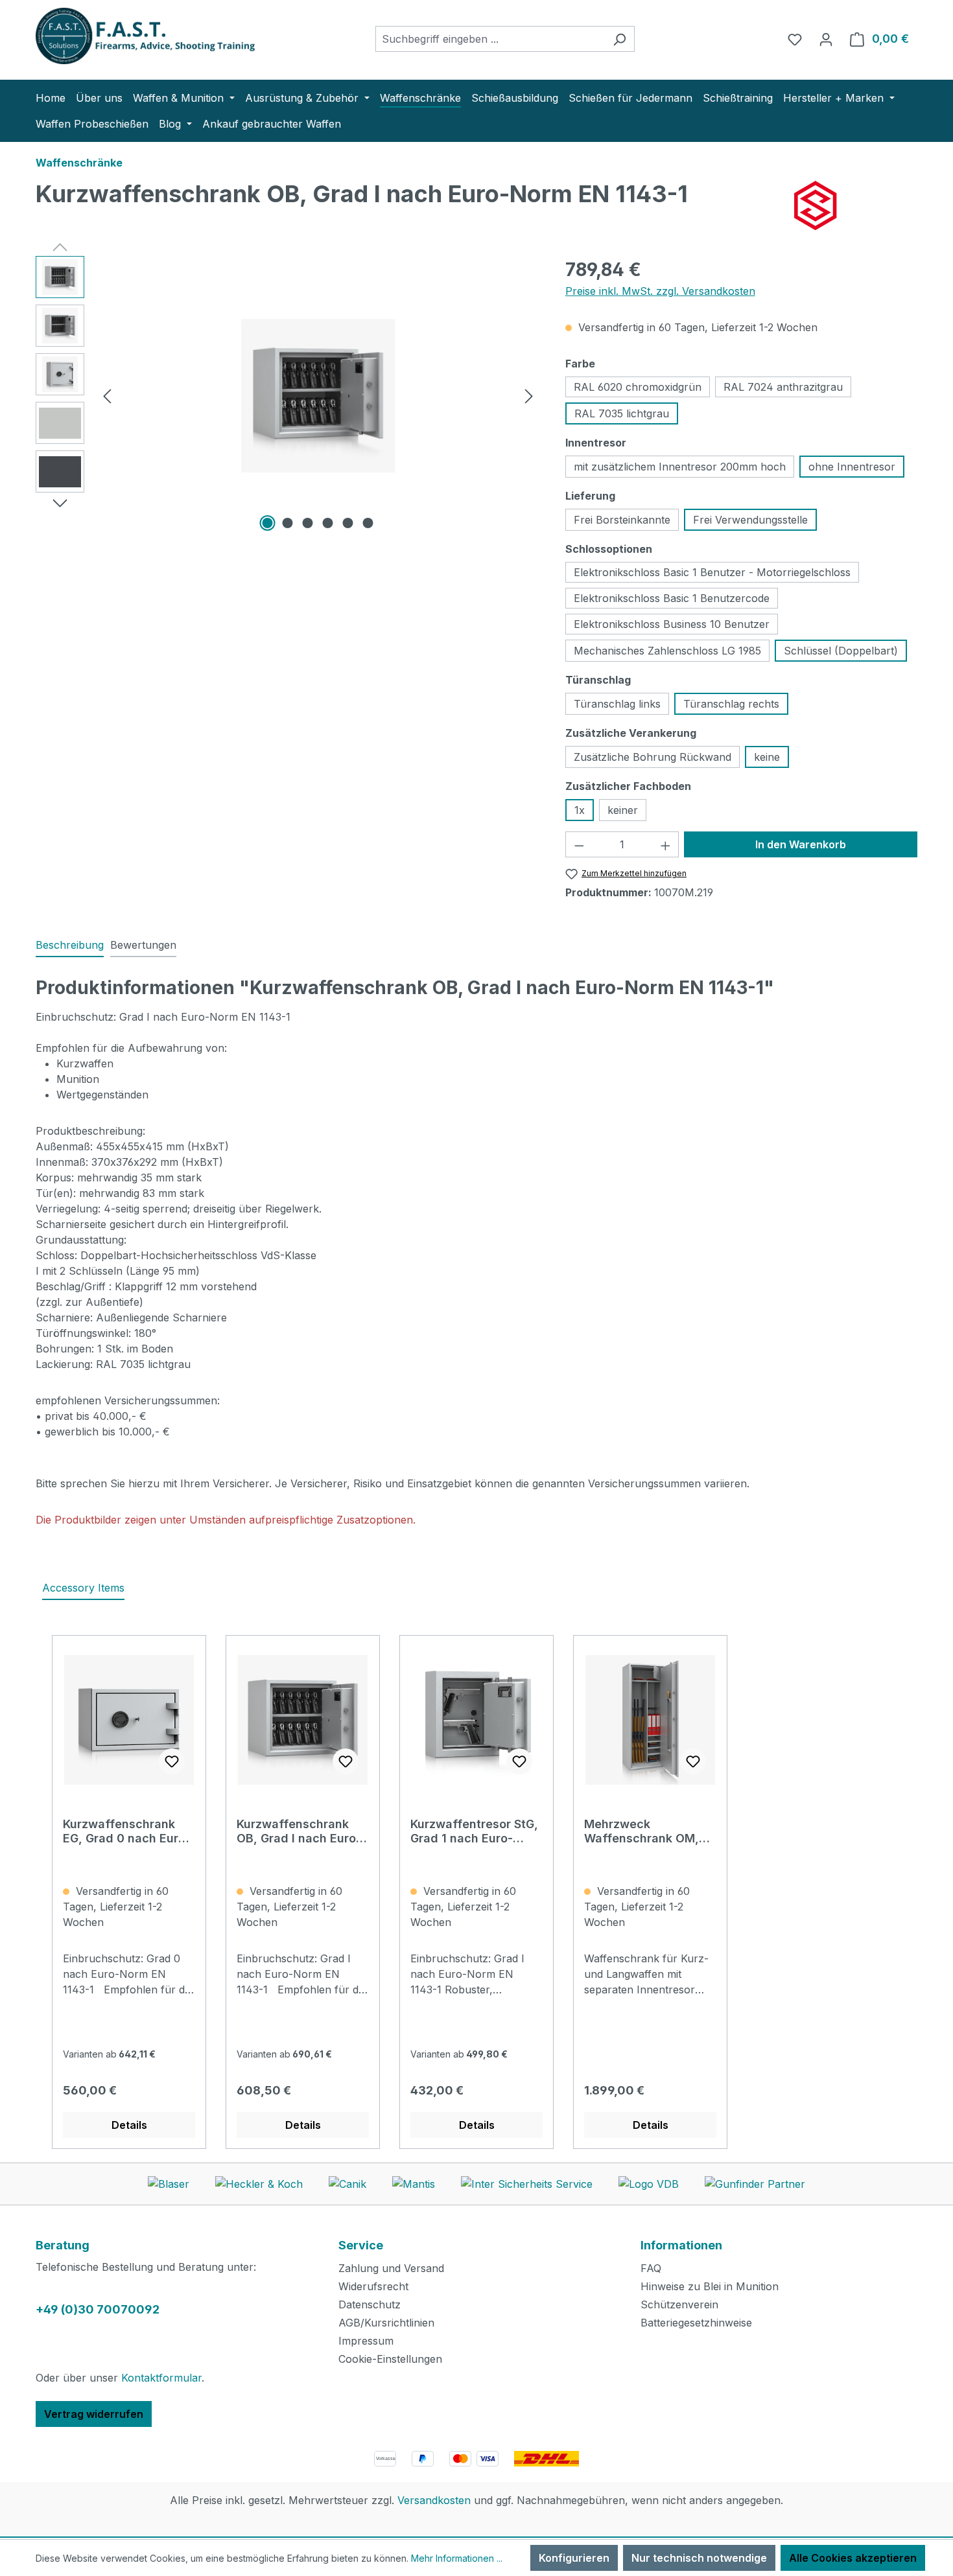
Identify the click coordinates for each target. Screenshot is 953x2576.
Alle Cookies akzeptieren (853, 2558)
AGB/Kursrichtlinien (386, 2323)
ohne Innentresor (852, 467)
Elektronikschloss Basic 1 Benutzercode (672, 598)
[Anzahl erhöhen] (666, 844)
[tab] (70, 946)
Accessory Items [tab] (83, 1588)
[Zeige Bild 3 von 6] (308, 523)
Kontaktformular (161, 2378)
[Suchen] (619, 39)
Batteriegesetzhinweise (696, 2323)
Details (129, 2125)
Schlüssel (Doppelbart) (841, 651)
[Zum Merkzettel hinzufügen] (172, 1761)
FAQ (651, 2268)
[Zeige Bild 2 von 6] (288, 523)
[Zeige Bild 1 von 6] (268, 523)
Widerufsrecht (373, 2286)
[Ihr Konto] (826, 39)
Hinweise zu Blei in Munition (710, 2286)
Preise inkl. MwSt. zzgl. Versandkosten (660, 291)
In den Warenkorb (801, 844)
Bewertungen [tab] (143, 945)
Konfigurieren (574, 2558)
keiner (623, 810)
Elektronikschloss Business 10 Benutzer (672, 624)
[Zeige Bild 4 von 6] (328, 523)
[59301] (318, 396)
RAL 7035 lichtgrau (622, 413)
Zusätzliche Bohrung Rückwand (653, 757)
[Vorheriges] (107, 396)
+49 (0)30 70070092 (98, 2309)
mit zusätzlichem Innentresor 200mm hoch (680, 467)
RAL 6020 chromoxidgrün (638, 387)
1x (580, 810)
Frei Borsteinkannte (622, 520)
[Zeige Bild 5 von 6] (348, 523)
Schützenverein (679, 2304)
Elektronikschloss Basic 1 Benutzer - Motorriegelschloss (712, 572)
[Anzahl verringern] (579, 844)
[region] (288, 395)
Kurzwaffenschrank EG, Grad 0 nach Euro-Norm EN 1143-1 (127, 1831)
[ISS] (856, 205)
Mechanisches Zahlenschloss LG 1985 (667, 651)
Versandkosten (434, 2500)
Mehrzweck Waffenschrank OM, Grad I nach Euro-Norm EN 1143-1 (650, 1831)
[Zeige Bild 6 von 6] (368, 523)
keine (767, 757)
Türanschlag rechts (731, 704)
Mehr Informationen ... (457, 2558)
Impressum (366, 2341)
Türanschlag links (617, 704)
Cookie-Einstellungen (390, 2359)
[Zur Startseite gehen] (133, 36)
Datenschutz (370, 2304)
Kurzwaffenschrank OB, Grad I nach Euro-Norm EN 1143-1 (299, 1831)
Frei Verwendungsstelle (750, 520)
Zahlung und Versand (391, 2268)
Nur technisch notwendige (699, 2558)
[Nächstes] (529, 396)
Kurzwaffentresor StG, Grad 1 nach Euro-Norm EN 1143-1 (474, 1831)
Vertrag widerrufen (94, 2414)
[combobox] (490, 39)
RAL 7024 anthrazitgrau (783, 387)
